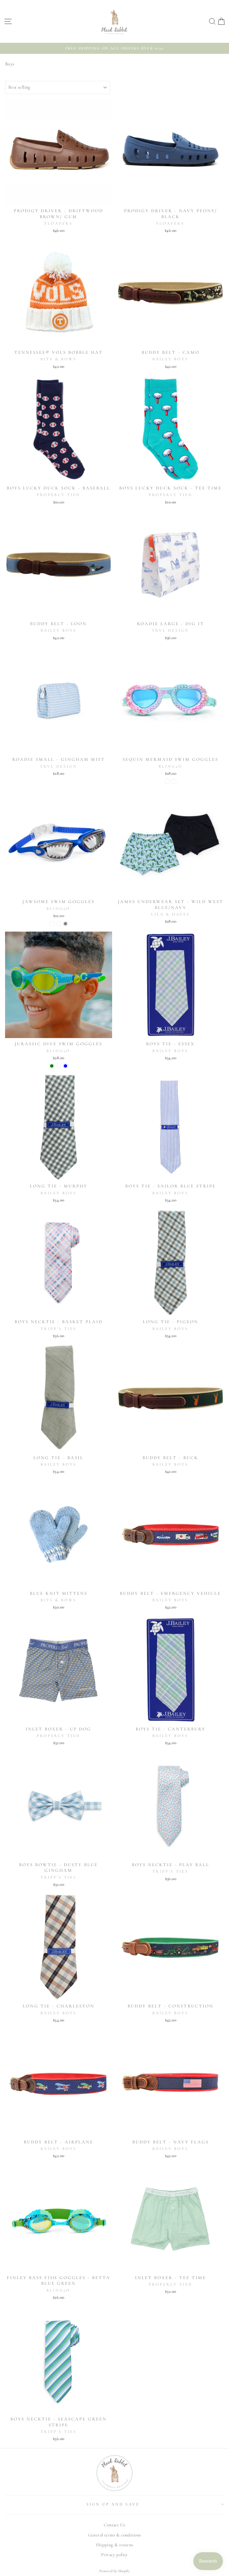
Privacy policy (114, 2555)
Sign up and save (113, 2504)
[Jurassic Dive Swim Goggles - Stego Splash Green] (52, 1066)
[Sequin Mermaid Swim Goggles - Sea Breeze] (174, 781)
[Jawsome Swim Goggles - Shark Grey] (65, 924)
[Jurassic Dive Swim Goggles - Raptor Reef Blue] (65, 1066)
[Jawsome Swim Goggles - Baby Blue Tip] (59, 924)
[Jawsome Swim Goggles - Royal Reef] (52, 924)
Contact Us (114, 2525)
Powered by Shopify (114, 2571)
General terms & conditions (115, 2535)
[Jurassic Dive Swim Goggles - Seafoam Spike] (59, 1066)
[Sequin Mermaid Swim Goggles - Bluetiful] (167, 781)
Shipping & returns (114, 2545)
